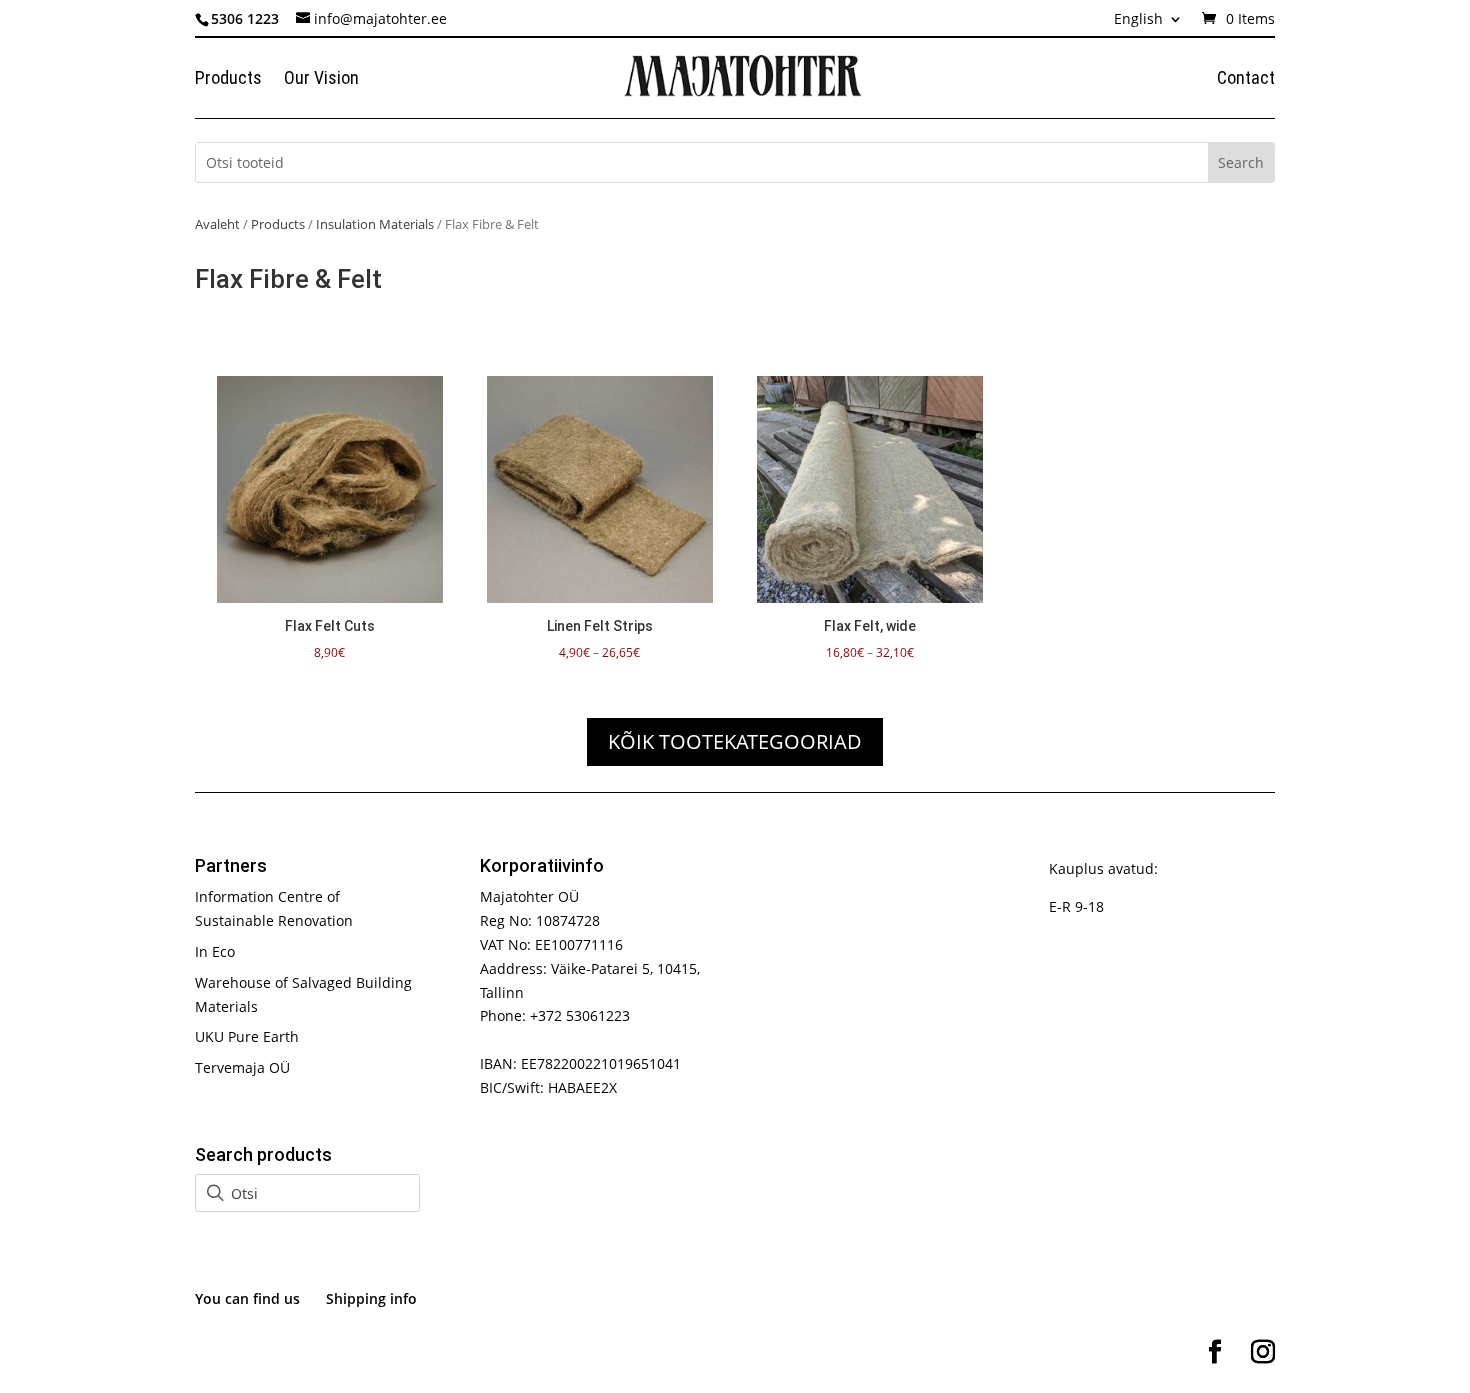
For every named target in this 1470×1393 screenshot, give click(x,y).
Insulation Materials (375, 224)
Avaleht (217, 224)
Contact (1246, 79)
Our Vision (321, 79)
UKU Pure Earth (247, 1036)
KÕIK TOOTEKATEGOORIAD (735, 741)
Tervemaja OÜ (242, 1067)
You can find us (247, 1298)
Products (228, 79)
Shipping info (371, 1298)
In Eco (215, 951)
